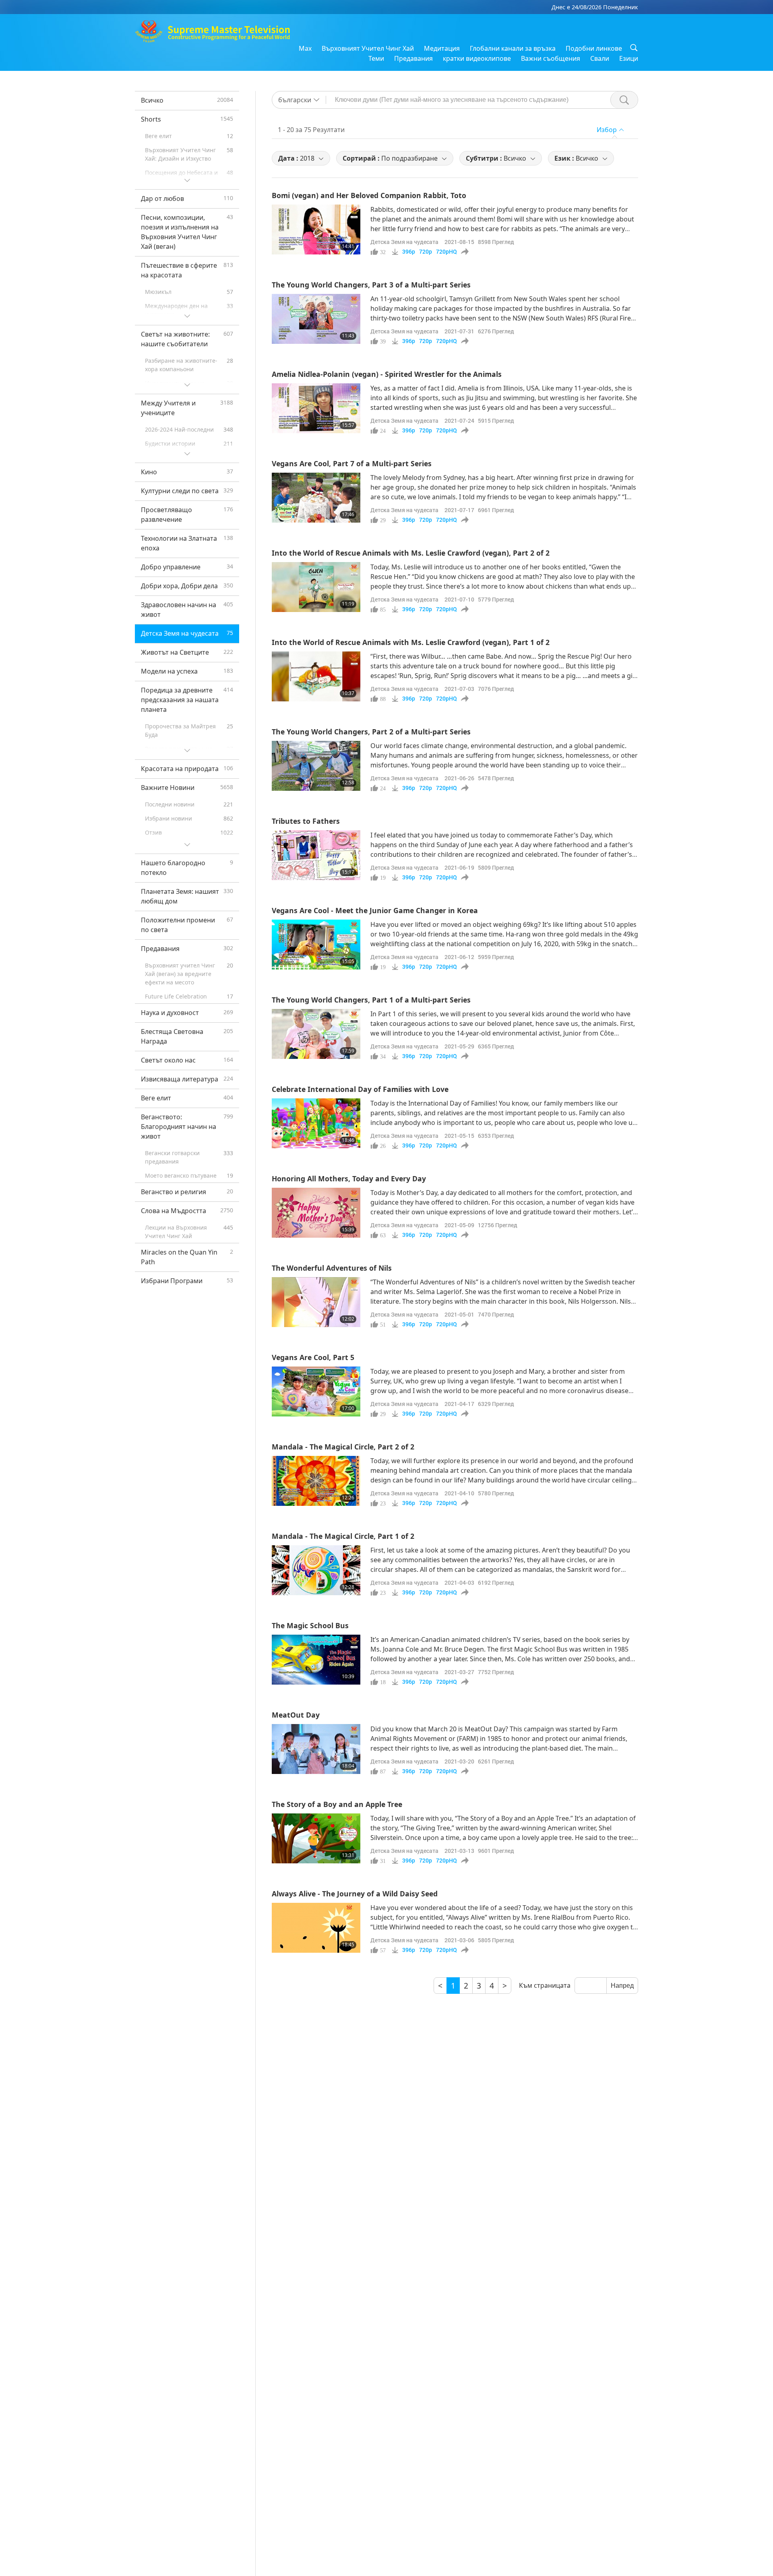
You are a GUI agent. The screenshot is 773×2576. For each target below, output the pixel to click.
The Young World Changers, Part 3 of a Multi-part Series (371, 285)
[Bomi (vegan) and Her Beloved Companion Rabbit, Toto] (316, 229)
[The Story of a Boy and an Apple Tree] (316, 1838)
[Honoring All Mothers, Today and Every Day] (316, 1213)
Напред (622, 1986)
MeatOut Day (296, 1715)
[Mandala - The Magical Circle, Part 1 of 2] (316, 1570)
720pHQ (446, 252)
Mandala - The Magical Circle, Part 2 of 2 (343, 1447)
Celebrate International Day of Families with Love (360, 1089)
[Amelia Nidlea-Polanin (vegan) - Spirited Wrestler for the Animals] (316, 408)
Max (305, 48)
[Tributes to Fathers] (316, 855)
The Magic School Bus (310, 1625)
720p (426, 252)
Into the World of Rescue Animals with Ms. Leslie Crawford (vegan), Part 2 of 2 (411, 553)
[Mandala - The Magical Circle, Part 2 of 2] (316, 1481)
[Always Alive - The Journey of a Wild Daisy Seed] (316, 1928)
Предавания (413, 58)
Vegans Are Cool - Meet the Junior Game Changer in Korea (375, 910)
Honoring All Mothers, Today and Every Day (349, 1178)
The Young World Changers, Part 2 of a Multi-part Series (371, 732)
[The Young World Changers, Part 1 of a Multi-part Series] (316, 1034)
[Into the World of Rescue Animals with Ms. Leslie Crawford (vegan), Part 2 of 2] (316, 587)
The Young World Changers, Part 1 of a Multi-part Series (371, 1000)
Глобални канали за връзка (513, 48)
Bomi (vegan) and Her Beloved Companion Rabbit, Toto (369, 195)
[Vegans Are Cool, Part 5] (316, 1391)
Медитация (442, 48)
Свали (600, 58)
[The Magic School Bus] (316, 1660)
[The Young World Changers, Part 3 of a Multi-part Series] (316, 319)
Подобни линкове (594, 48)
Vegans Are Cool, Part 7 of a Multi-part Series (352, 463)
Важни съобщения (551, 58)
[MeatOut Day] (316, 1749)
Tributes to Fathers (306, 821)
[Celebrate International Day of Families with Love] (316, 1123)
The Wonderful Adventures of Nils (332, 1268)
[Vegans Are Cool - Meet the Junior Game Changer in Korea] (316, 945)
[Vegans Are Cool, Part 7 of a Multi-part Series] (316, 498)
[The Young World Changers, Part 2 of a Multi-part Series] (316, 766)
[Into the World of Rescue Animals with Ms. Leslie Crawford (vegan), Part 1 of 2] (316, 676)
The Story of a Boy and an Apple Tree (337, 1804)
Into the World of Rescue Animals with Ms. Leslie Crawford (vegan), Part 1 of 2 (411, 642)
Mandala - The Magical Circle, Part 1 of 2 (343, 1536)
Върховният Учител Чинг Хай (368, 48)
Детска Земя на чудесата (404, 242)
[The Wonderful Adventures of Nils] (316, 1302)
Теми (376, 58)
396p (409, 252)
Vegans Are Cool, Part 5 (313, 1357)
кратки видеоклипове (477, 58)
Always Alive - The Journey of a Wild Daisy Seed (355, 1894)
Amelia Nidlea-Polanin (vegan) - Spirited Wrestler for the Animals (387, 374)
